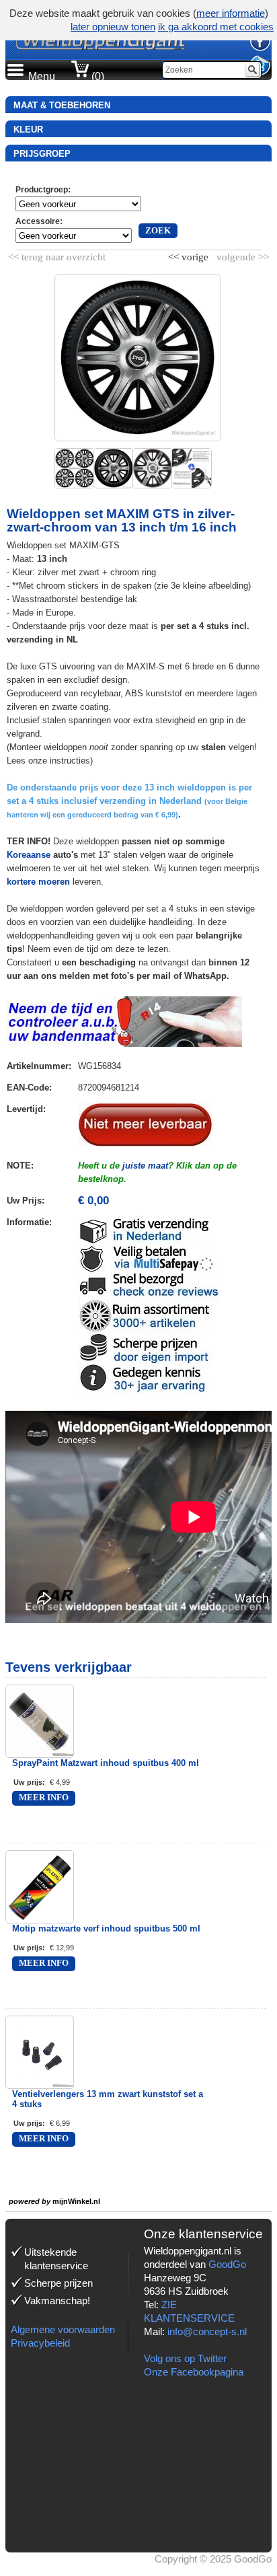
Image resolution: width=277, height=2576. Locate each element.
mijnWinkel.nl (76, 2201)
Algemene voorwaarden (63, 2329)
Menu (42, 76)
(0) (96, 76)
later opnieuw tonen (113, 27)
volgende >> (241, 254)
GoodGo (227, 2264)
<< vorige (190, 254)
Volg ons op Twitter (185, 2358)
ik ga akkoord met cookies (216, 27)
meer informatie (231, 13)
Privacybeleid (40, 2343)
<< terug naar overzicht (57, 254)
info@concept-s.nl (207, 2331)
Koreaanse (29, 855)
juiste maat (145, 1166)
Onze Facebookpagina (194, 2372)
